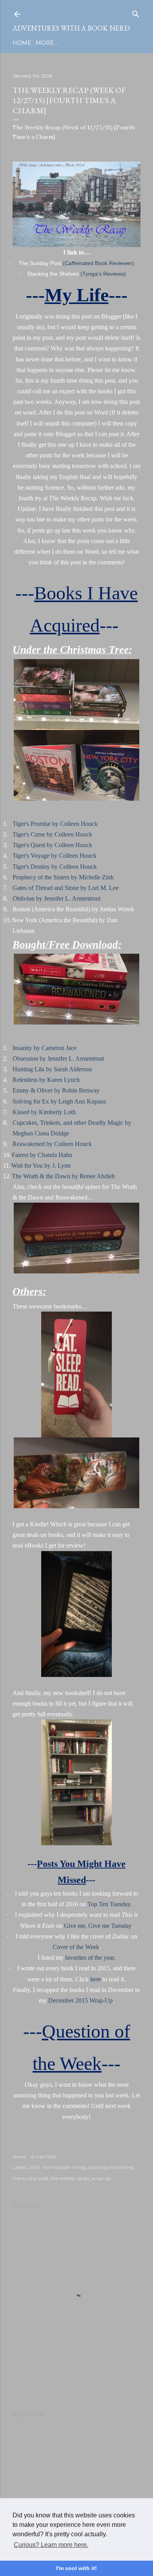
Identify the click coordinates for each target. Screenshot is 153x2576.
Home (22, 43)
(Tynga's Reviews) (103, 274)
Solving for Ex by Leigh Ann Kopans (59, 1101)
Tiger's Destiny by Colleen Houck (55, 867)
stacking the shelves (111, 2167)
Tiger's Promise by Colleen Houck (55, 824)
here (96, 1979)
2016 (34, 2167)
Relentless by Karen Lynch (46, 1080)
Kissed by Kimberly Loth (44, 1112)
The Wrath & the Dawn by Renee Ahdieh (63, 1176)
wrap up (101, 2178)
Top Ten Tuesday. (110, 1904)
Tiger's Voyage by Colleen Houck (55, 856)
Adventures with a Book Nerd (71, 28)
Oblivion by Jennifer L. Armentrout (56, 898)
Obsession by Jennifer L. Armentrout (58, 1059)
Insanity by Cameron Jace (45, 1048)
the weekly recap (70, 2178)
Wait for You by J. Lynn (41, 1165)
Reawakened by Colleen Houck (52, 1144)
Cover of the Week (76, 1947)
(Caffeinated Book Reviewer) (98, 263)
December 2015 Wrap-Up (80, 2000)
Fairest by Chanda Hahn (42, 1155)
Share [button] (19, 2157)
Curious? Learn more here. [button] (51, 2545)
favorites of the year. (90, 1958)
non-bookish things (64, 2167)
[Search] (136, 12)
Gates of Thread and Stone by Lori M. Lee (66, 888)
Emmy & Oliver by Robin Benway (56, 1090)
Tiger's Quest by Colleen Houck (52, 845)
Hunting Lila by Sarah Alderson (52, 1069)
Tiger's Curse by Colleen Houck (52, 834)
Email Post (44, 2157)
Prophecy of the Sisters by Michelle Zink (63, 877)
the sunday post (31, 2178)
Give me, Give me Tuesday (98, 1926)
